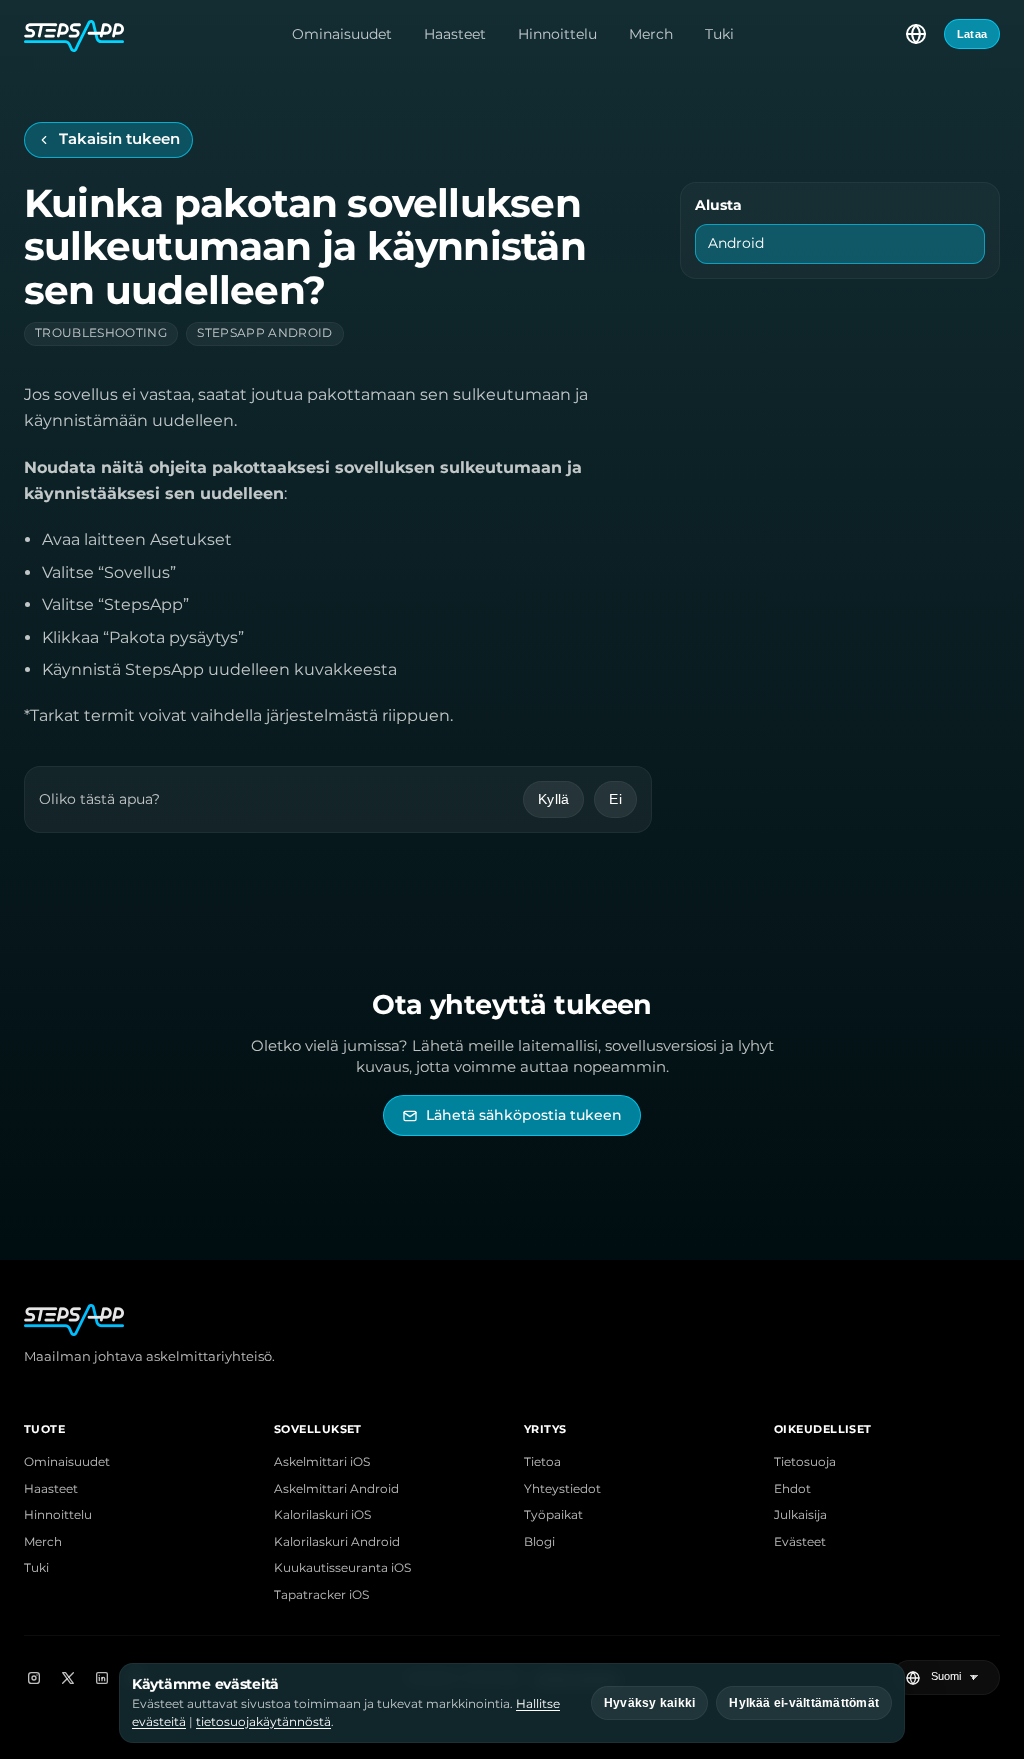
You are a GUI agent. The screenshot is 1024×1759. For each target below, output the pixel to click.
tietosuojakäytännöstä (263, 1721)
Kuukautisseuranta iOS (342, 1568)
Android (736, 243)
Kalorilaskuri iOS (322, 1515)
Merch (651, 34)
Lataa (972, 34)
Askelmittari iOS (322, 1462)
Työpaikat (553, 1515)
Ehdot (792, 1489)
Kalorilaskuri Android (337, 1542)
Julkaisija (800, 1515)
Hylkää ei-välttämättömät (804, 1703)
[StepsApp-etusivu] (74, 34)
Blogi (539, 1542)
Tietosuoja (805, 1462)
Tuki (719, 34)
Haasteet (455, 34)
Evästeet (800, 1542)
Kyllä (553, 799)
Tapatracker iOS (321, 1595)
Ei (615, 799)
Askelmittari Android (336, 1489)
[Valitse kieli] (916, 34)
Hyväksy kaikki (649, 1703)
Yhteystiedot (562, 1489)
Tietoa (542, 1462)
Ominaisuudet (342, 34)
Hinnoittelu (557, 34)
